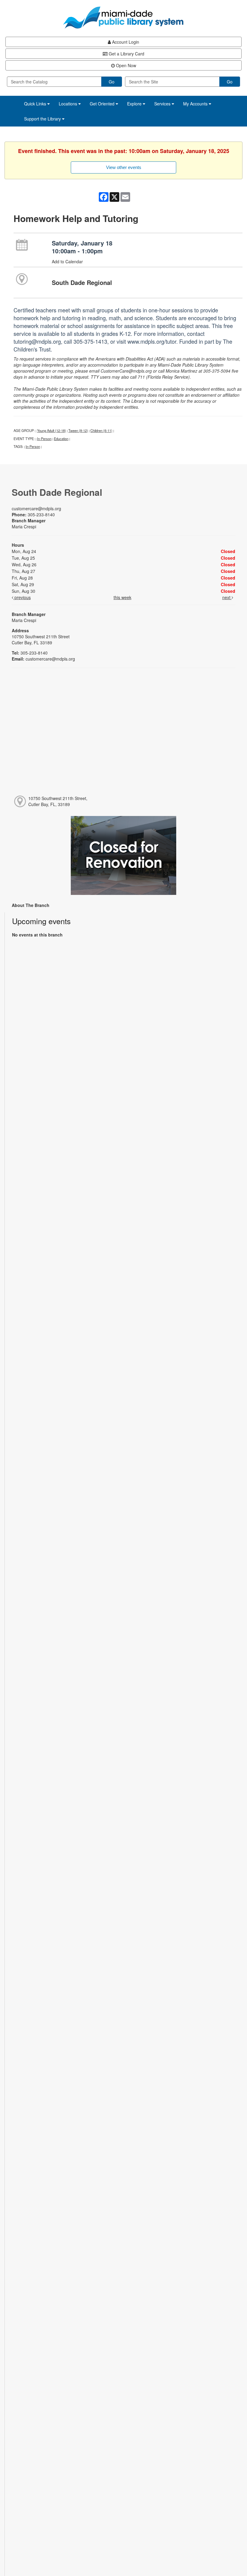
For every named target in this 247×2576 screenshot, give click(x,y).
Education (61, 439)
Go (112, 82)
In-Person (44, 439)
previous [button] (22, 597)
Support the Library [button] (43, 119)
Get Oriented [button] (103, 104)
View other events (124, 167)
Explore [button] (135, 104)
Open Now (125, 65)
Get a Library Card (126, 54)
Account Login (125, 42)
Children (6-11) (101, 430)
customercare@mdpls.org (36, 508)
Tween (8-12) (78, 430)
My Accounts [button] (196, 104)
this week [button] (122, 597)
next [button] (227, 597)
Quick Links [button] (36, 104)
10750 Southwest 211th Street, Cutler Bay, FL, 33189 (58, 801)
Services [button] (163, 104)
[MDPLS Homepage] (123, 17)
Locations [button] (69, 104)
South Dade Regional (82, 282)
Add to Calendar (67, 261)
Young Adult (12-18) (52, 430)
